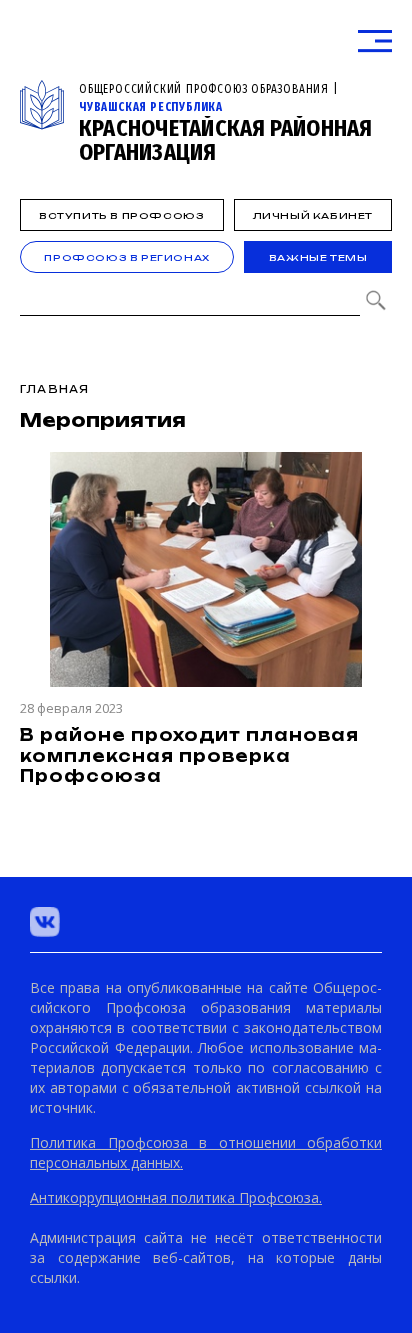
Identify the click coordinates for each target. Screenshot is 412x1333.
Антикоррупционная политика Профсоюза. (176, 1197)
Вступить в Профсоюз (121, 215)
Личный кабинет (313, 215)
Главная (54, 389)
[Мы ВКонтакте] (45, 922)
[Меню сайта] (375, 41)
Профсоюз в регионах (126, 257)
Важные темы (318, 257)
